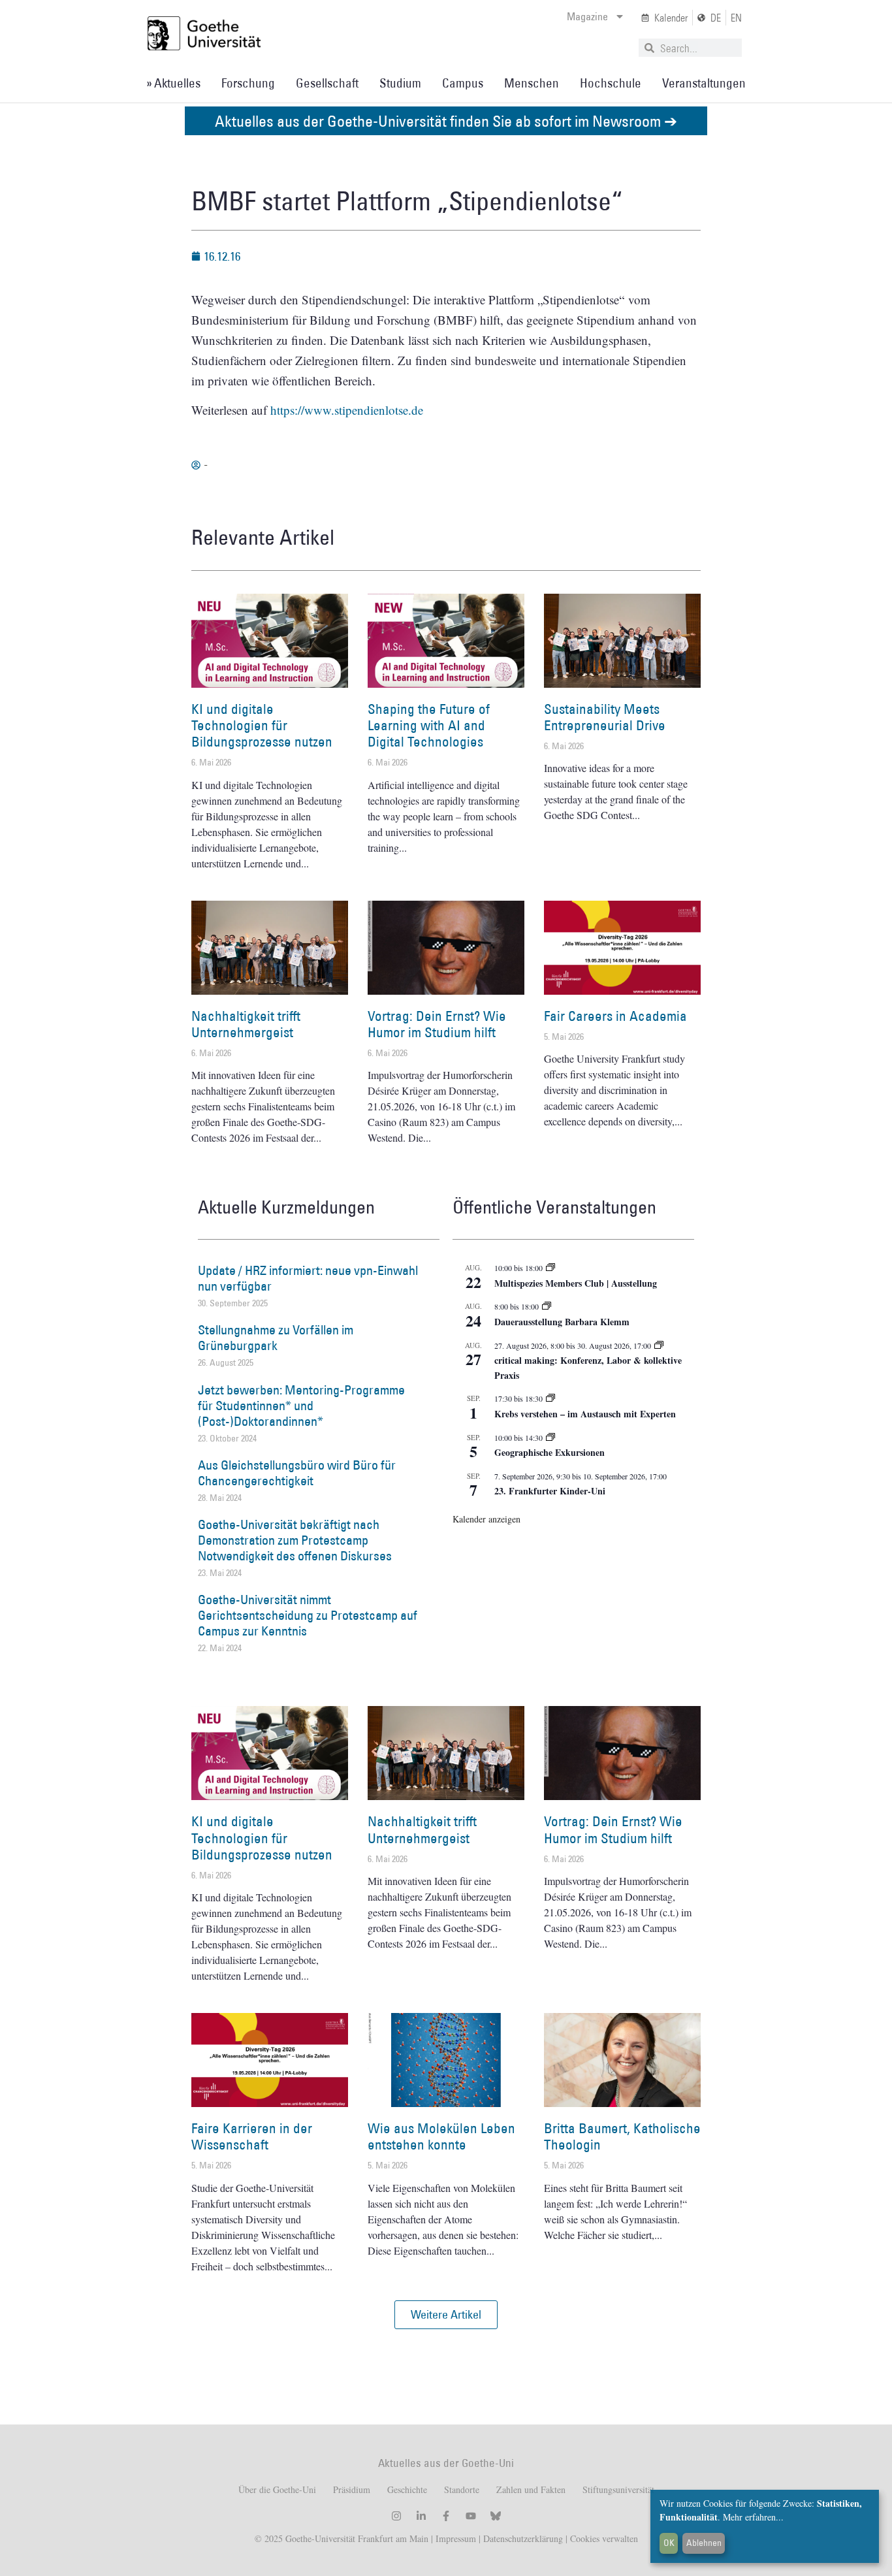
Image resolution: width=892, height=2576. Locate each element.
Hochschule (611, 83)
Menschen (532, 83)
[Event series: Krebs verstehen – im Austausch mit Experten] (550, 1398)
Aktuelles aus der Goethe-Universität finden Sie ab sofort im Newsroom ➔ (446, 121)
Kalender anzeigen (486, 1519)
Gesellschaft (327, 83)
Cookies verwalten (604, 2538)
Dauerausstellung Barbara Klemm (562, 1322)
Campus (463, 83)
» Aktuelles (173, 83)
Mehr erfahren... (753, 2517)
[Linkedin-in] (421, 2516)
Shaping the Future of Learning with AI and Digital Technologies (429, 725)
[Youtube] (471, 2516)
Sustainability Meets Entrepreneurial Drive (605, 717)
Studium (400, 83)
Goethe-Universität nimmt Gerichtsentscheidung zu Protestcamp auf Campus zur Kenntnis (308, 1615)
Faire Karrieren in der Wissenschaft (252, 2136)
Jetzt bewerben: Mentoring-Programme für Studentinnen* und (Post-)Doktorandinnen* (301, 1406)
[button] (446, 2315)
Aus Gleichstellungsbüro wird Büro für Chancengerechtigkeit (297, 1473)
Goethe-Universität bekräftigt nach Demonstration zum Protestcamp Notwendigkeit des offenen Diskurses (295, 1540)
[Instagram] (396, 2516)
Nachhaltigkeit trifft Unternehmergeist (246, 1024)
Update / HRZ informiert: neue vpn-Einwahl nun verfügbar (308, 1278)
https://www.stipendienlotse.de (347, 410)
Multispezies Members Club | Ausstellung (576, 1283)
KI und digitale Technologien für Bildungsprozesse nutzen (262, 725)
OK (669, 2543)
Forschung (248, 83)
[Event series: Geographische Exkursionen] (550, 1438)
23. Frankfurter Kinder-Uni (550, 1491)
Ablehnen (704, 2543)
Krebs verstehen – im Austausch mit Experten (585, 1414)
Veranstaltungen (704, 83)
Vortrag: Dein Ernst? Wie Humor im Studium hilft (437, 1024)
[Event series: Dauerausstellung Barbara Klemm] (547, 1306)
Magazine (587, 16)
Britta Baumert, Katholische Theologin (622, 2136)
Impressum (454, 2538)
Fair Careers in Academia (615, 1016)
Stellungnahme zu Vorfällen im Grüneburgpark (276, 1338)
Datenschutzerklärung (523, 2538)
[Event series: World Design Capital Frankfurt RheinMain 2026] (659, 1345)
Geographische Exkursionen (550, 1452)
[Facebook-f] (446, 2516)
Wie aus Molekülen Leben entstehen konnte (441, 2136)
